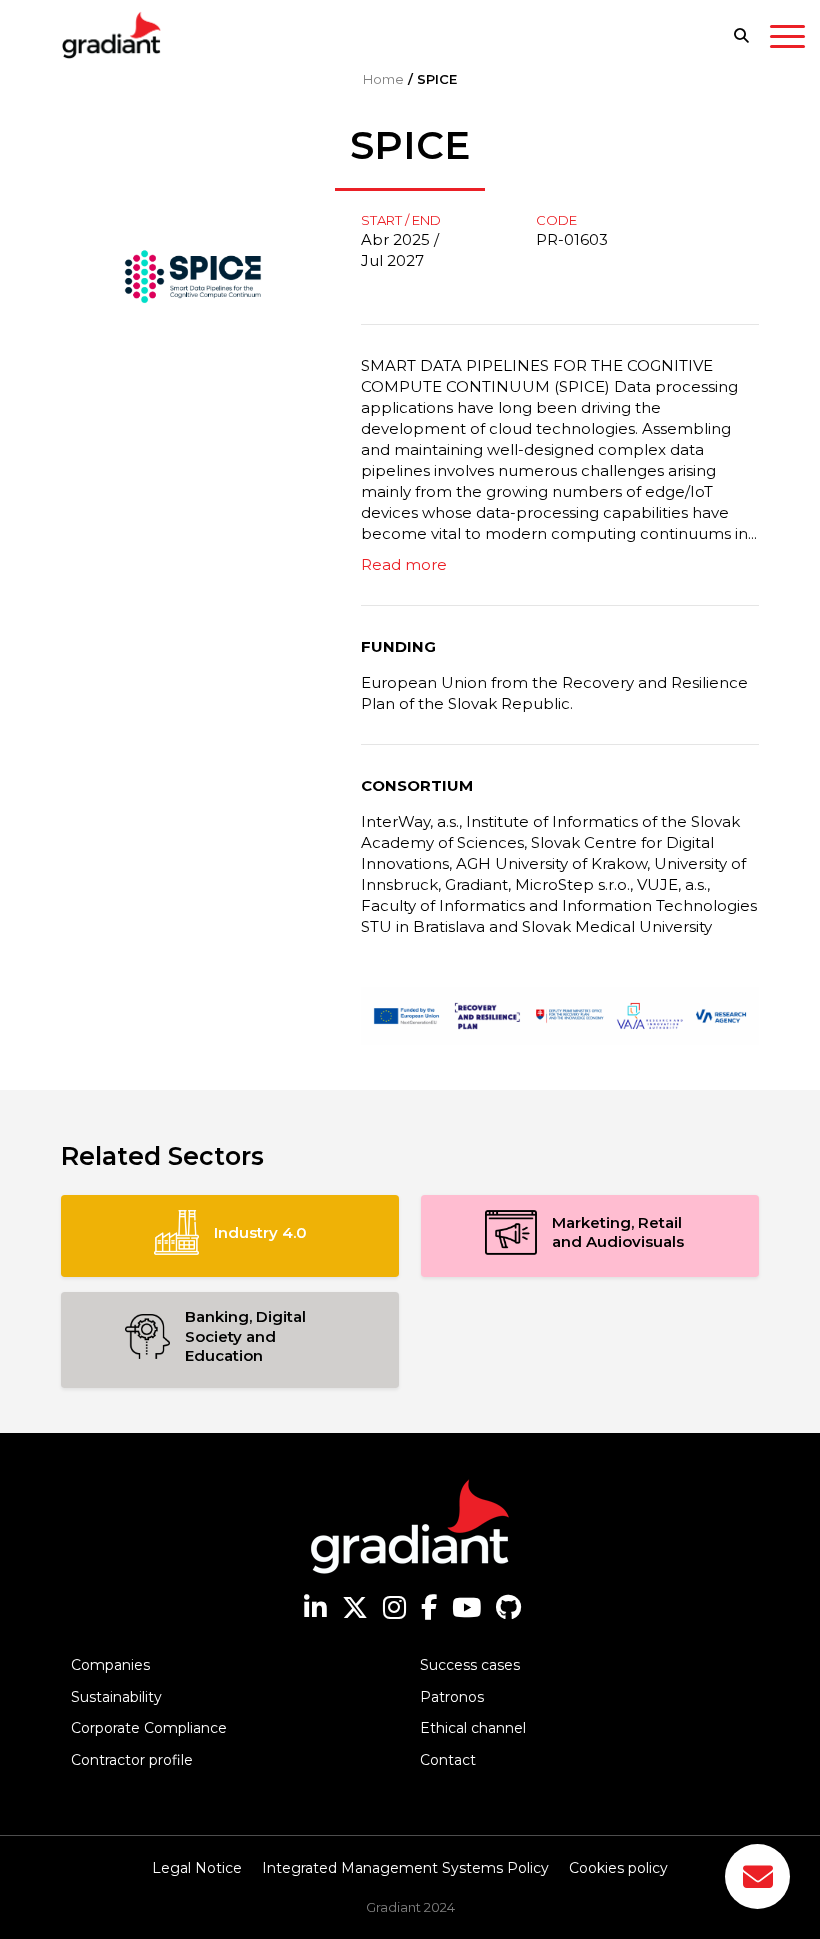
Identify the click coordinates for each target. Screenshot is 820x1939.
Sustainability (116, 1697)
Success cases (470, 1665)
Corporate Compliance (149, 1728)
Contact (448, 1760)
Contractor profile (132, 1760)
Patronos (452, 1697)
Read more (404, 564)
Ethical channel (473, 1728)
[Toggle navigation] (787, 40)
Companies (110, 1665)
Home (383, 79)
